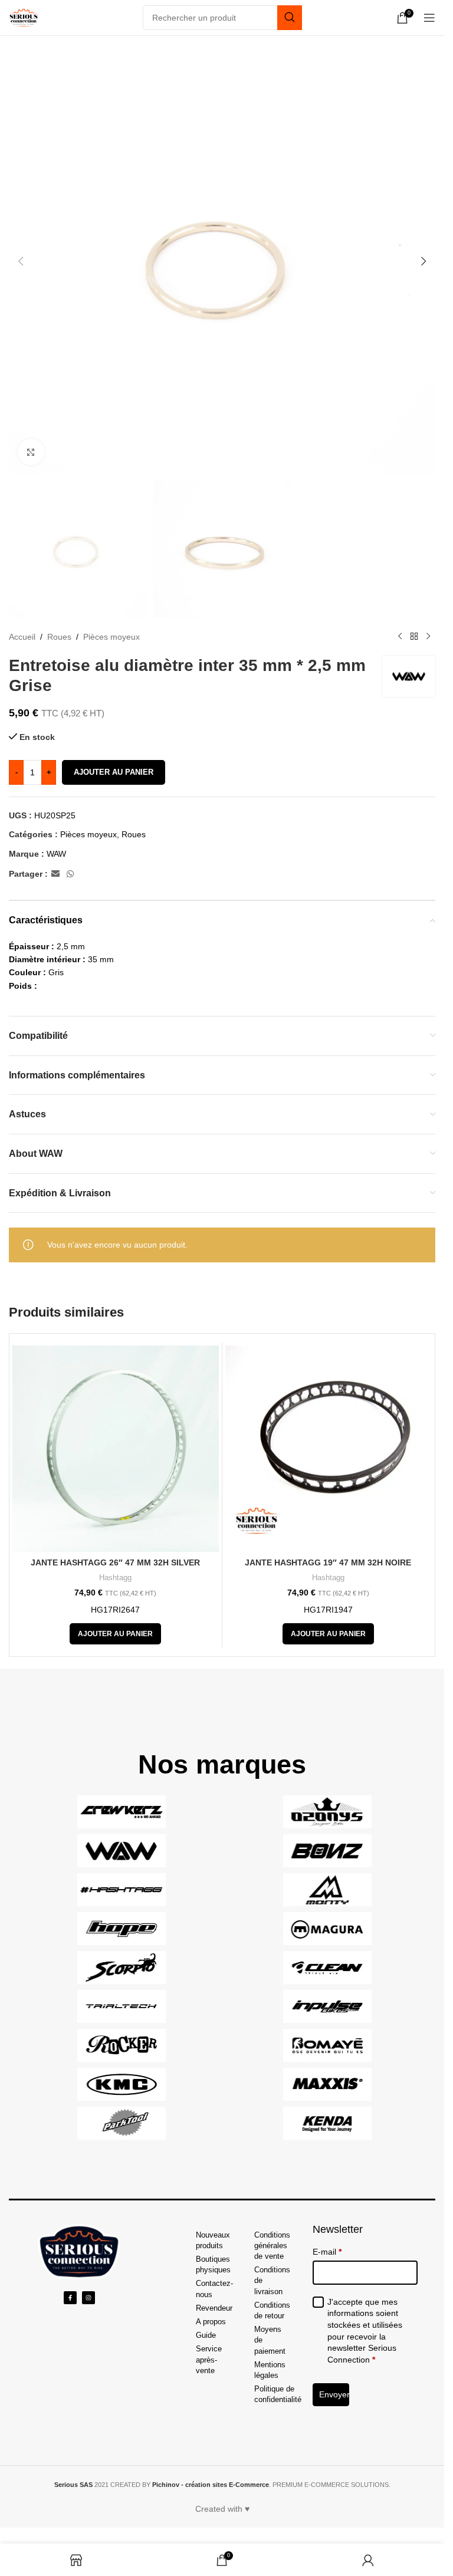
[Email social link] (55, 874)
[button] (21, 261)
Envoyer (334, 2394)
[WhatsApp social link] (70, 874)
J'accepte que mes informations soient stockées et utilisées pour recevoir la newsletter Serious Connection (365, 2331)
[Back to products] (414, 637)
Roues (59, 637)
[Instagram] (88, 2298)
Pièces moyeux (111, 637)
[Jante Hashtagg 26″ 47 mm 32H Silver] (116, 1449)
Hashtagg (115, 1577)
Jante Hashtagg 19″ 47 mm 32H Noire (328, 1562)
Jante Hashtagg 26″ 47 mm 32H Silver (115, 1562)
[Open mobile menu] (429, 18)
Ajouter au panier (114, 772)
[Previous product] (400, 637)
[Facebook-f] (70, 2298)
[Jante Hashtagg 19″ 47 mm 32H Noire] (329, 1449)
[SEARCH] (290, 18)
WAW (56, 854)
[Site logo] (24, 17)
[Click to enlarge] (31, 452)
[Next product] (428, 637)
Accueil (22, 637)
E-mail (327, 2252)
